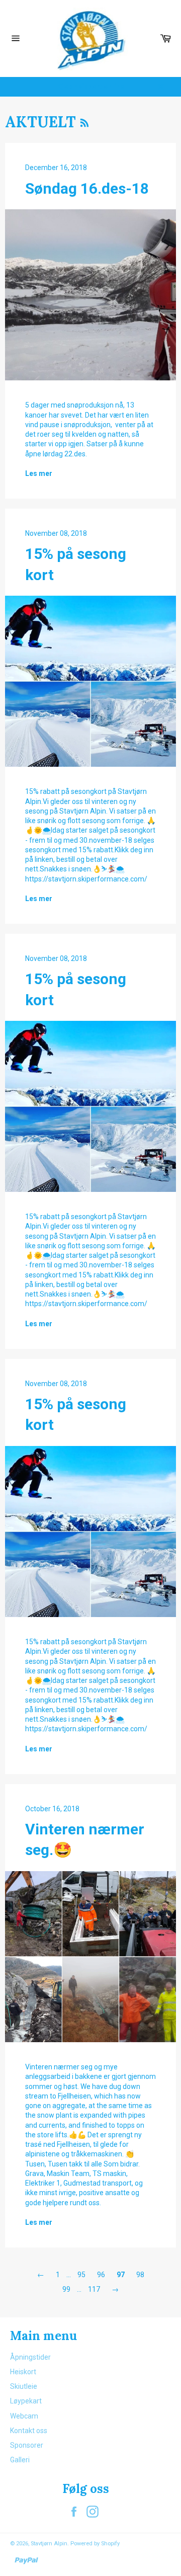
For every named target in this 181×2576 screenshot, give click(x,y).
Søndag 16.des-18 (87, 188)
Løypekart (26, 2401)
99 (66, 2289)
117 (94, 2289)
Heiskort (23, 2372)
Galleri (20, 2460)
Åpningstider (30, 2357)
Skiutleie (24, 2386)
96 (101, 2275)
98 (140, 2275)
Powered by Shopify (95, 2544)
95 (81, 2275)
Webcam (24, 2416)
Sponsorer (27, 2445)
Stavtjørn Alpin (49, 2544)
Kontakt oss (29, 2431)
